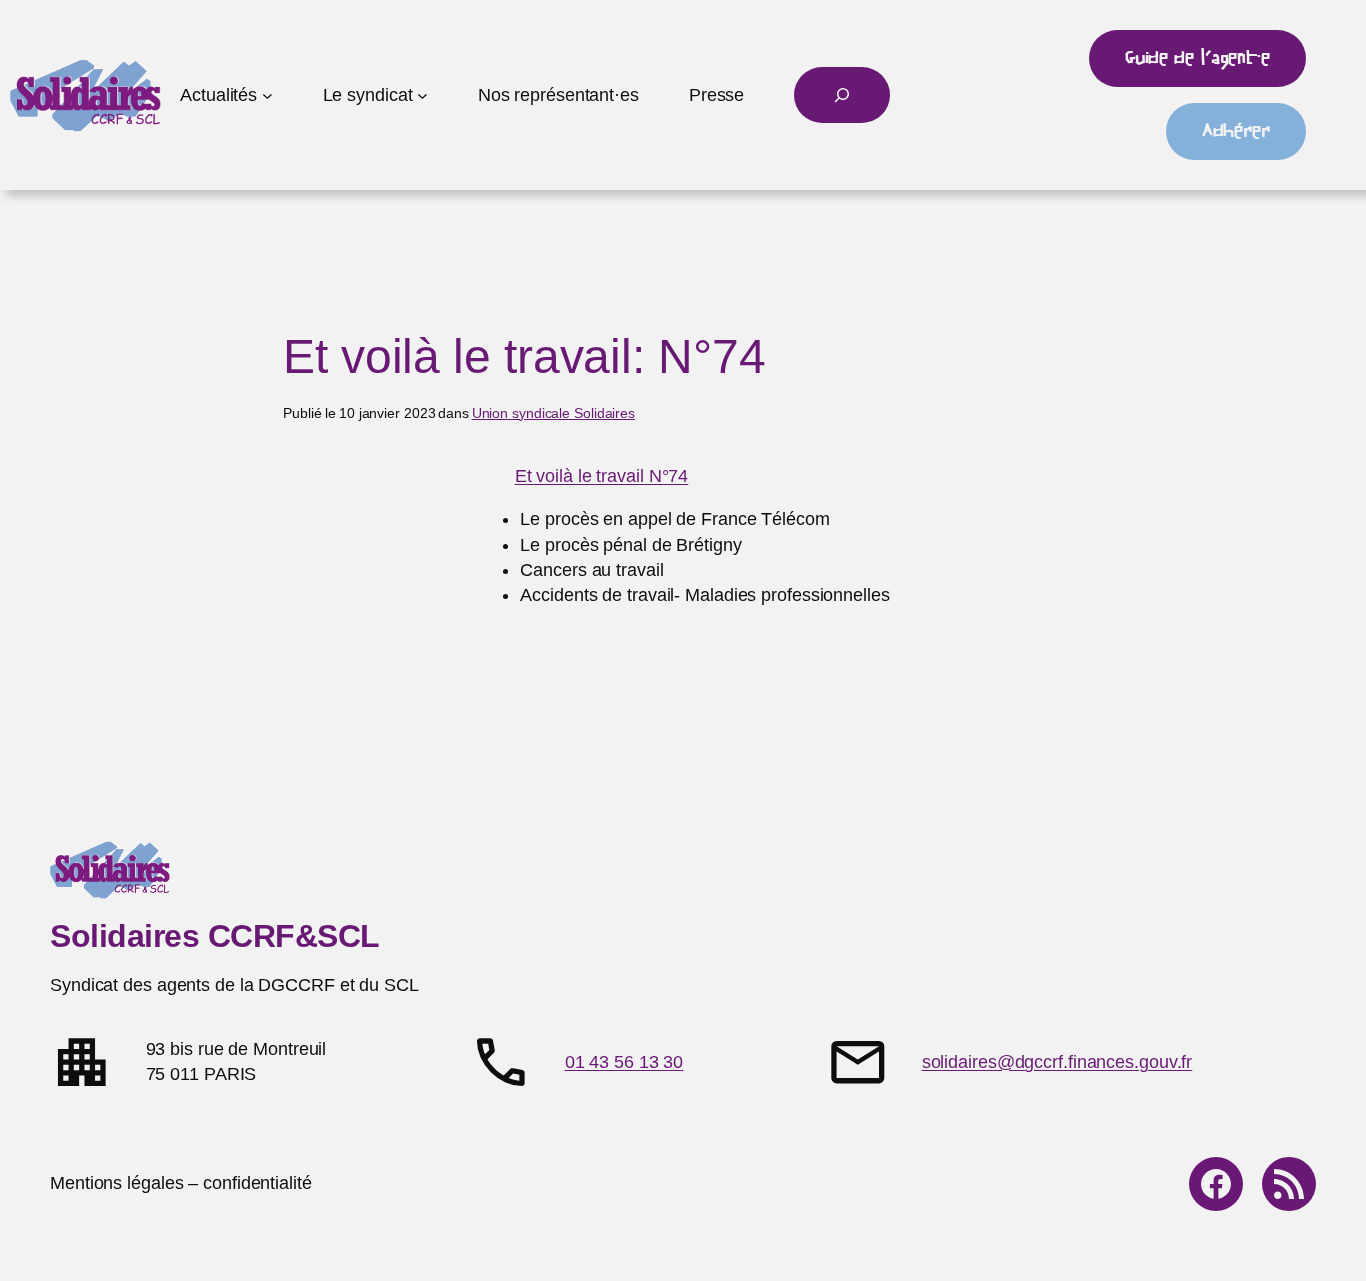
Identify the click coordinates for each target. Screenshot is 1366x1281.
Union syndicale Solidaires (553, 413)
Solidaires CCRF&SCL (215, 936)
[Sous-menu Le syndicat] (422, 95)
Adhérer (1236, 131)
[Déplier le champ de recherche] (842, 95)
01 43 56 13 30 (624, 1062)
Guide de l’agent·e (1197, 58)
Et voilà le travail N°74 (602, 476)
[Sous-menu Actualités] (267, 95)
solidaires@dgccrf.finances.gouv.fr (1057, 1062)
